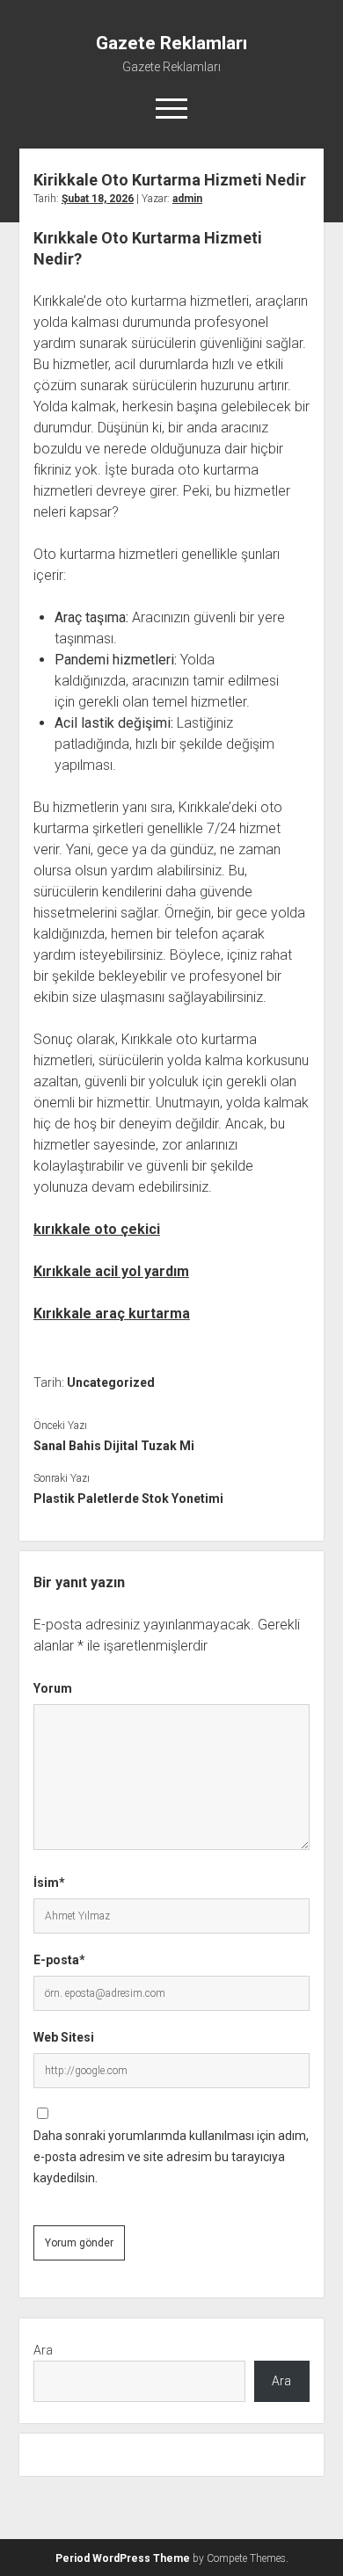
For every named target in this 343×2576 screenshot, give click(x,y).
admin (187, 199)
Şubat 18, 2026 (98, 199)
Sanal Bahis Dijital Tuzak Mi (114, 1446)
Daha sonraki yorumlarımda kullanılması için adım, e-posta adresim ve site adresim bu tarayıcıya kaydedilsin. (171, 2157)
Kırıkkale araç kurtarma (112, 1313)
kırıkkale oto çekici (97, 1229)
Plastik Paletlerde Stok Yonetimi (128, 1498)
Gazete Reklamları (171, 43)
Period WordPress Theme (123, 2558)
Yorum (53, 1688)
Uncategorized (111, 1382)
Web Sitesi (64, 2037)
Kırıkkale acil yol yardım (111, 1271)
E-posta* (59, 1960)
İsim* (49, 1883)
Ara (43, 2350)
